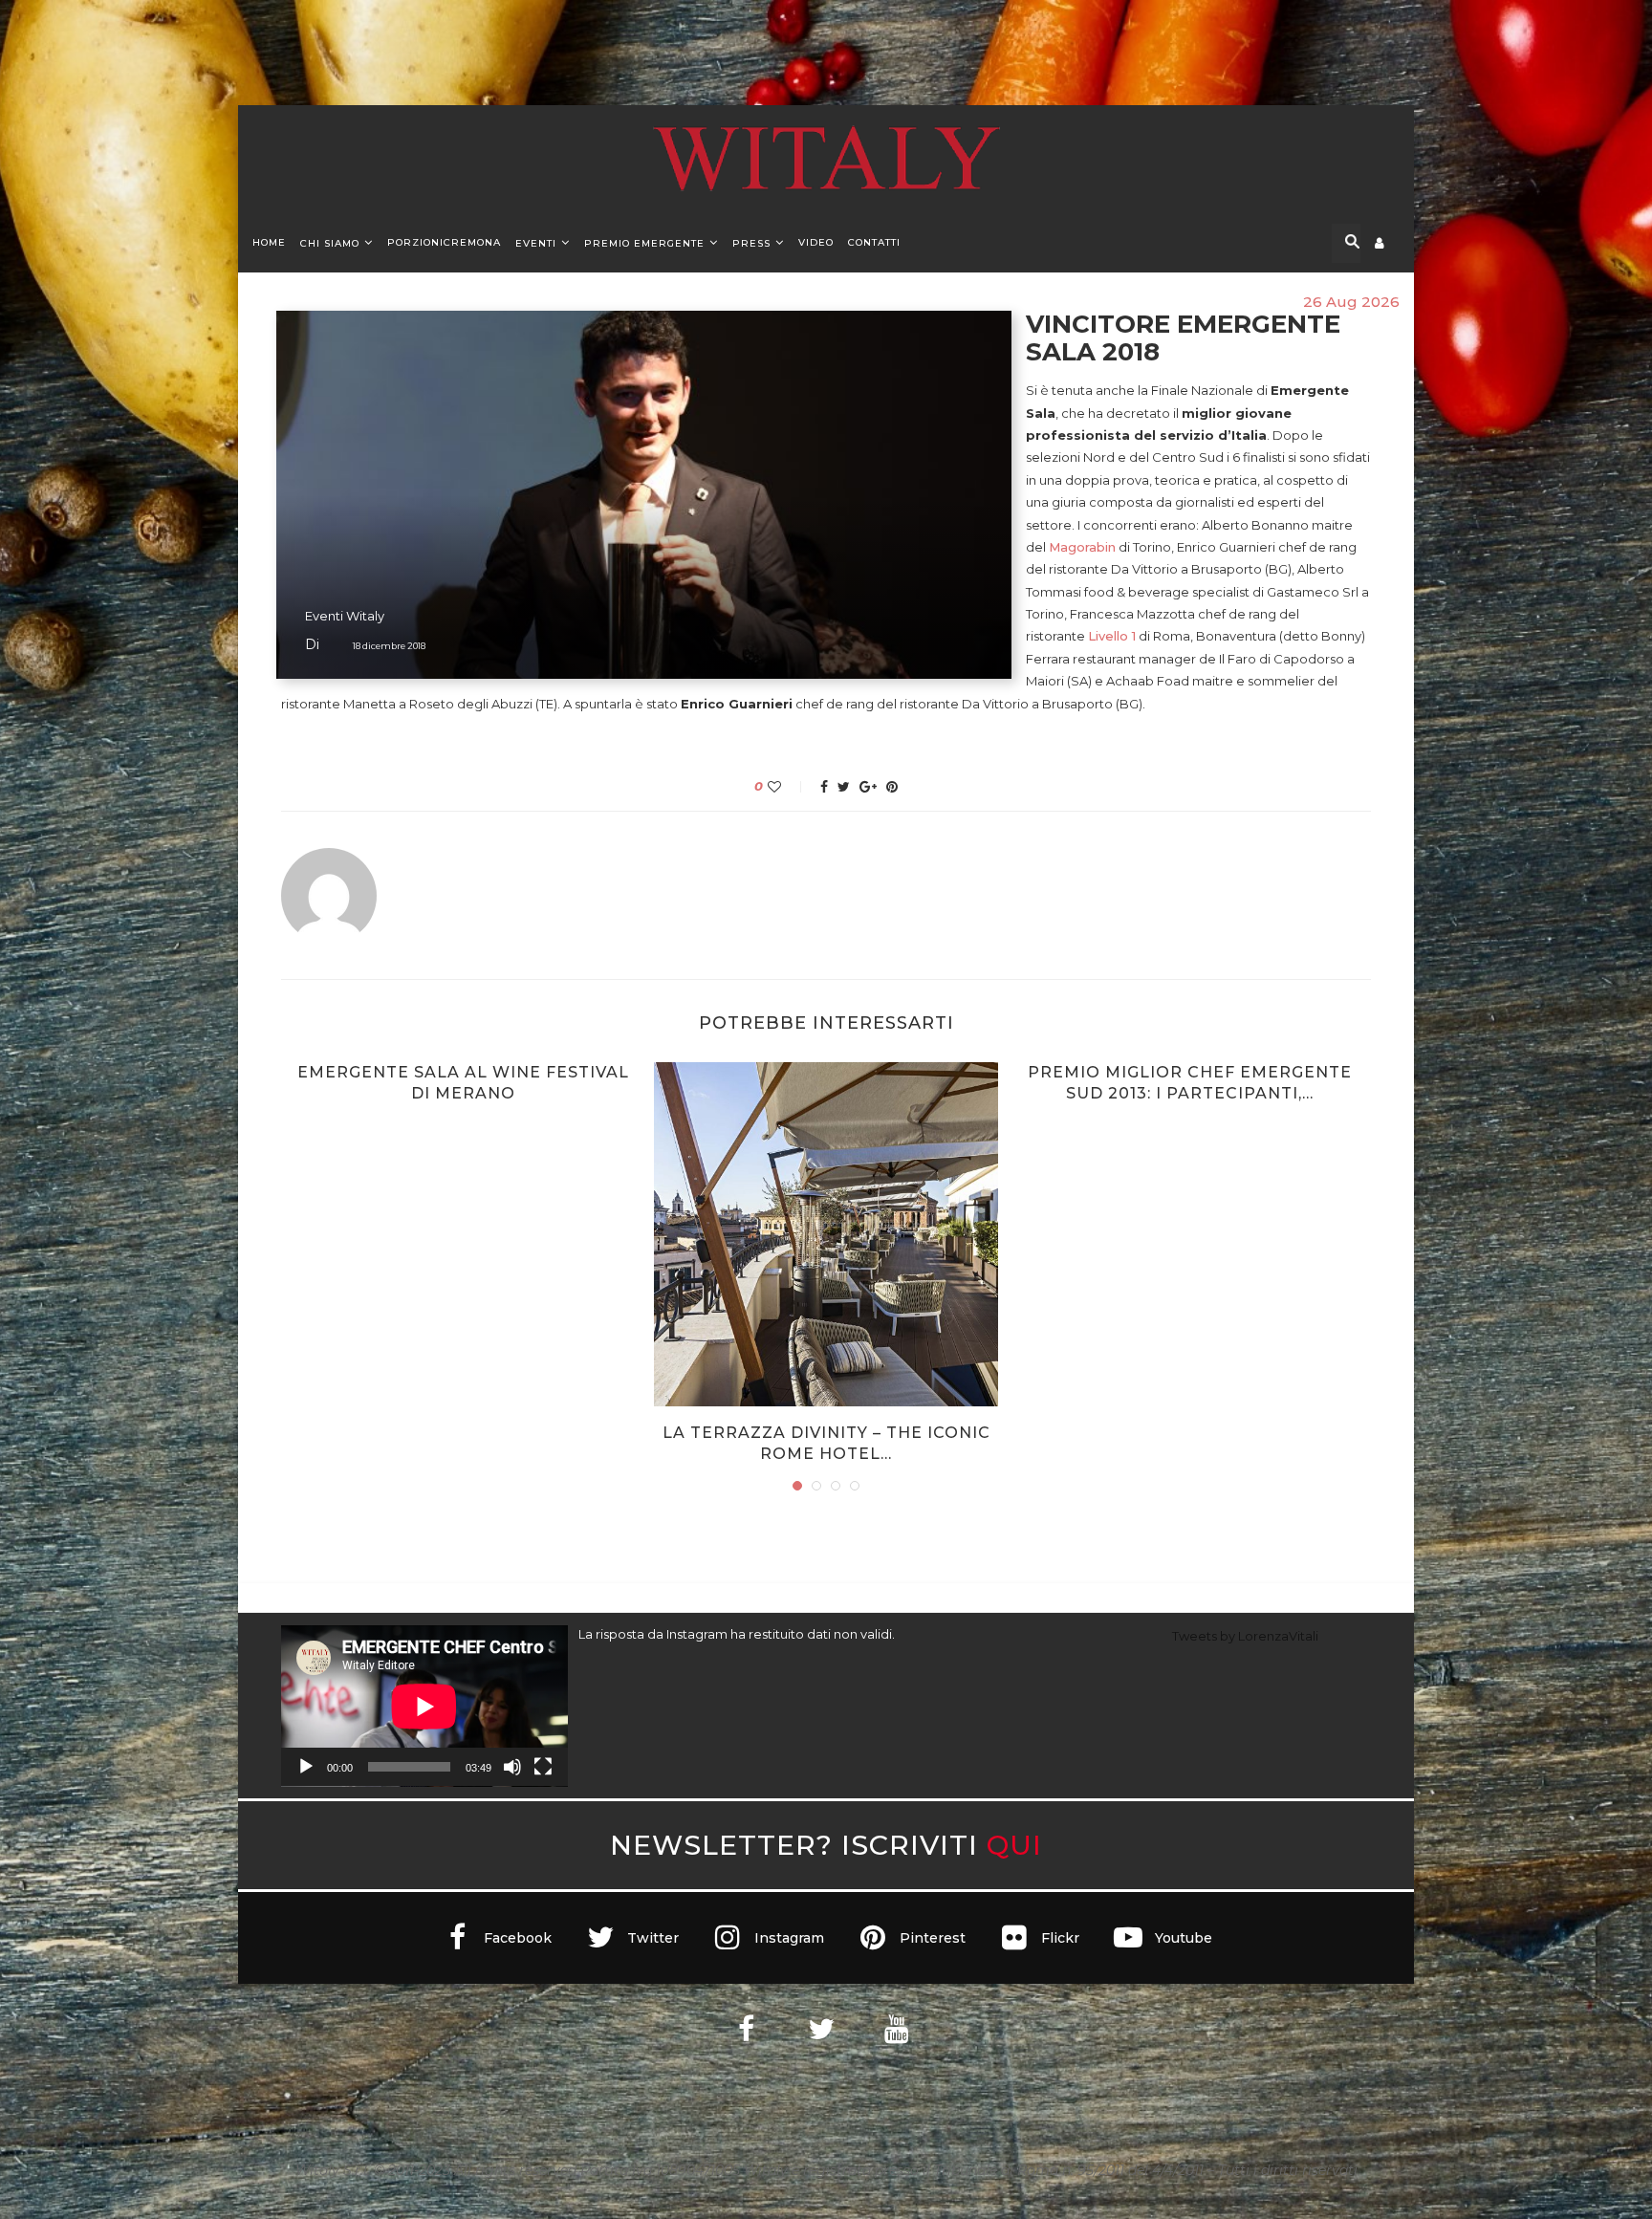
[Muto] (512, 1767)
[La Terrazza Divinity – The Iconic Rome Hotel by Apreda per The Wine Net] (826, 1234)
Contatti (874, 242)
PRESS (751, 243)
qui (1014, 1845)
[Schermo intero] (543, 1767)
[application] (424, 1706)
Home (269, 242)
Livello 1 (1112, 636)
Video (816, 242)
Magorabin (1082, 547)
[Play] (306, 1767)
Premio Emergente (644, 243)
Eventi (536, 243)
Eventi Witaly (345, 616)
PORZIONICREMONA (444, 242)
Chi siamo (330, 243)
